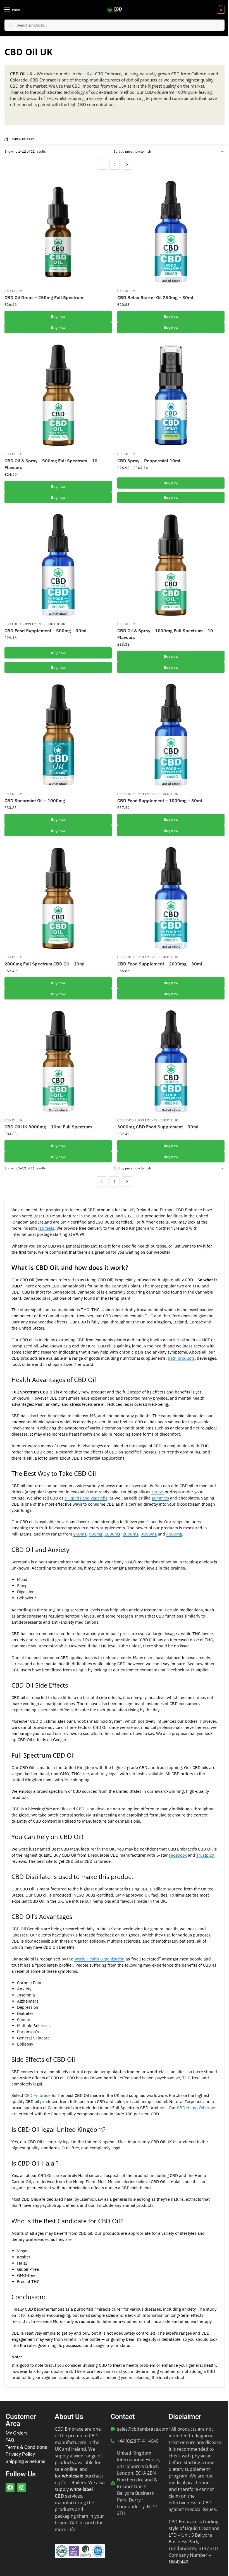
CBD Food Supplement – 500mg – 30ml (46, 631)
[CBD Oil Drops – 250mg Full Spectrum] (58, 232)
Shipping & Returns (26, 2461)
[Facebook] (10, 2488)
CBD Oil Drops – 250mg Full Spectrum (44, 297)
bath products (181, 1358)
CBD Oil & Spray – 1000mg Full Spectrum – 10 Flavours (165, 634)
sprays (158, 1492)
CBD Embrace (37, 2095)
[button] (220, 10)
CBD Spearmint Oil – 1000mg (35, 801)
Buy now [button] (58, 983)
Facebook (178, 1855)
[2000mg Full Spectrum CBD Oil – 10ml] (58, 898)
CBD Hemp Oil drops (197, 2108)
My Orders (17, 2433)
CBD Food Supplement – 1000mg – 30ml (160, 801)
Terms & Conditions (26, 2447)
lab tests (46, 1228)
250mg (80, 1534)
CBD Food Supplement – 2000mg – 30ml (160, 964)
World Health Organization (99, 1959)
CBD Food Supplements (25, 624)
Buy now (58, 316)
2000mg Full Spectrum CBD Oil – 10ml (45, 964)
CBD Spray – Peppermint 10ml (149, 461)
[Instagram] (22, 2488)
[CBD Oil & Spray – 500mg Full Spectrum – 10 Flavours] (58, 395)
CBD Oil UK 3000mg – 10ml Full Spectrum (48, 1127)
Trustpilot (205, 1855)
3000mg (149, 1534)
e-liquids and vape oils (86, 1498)
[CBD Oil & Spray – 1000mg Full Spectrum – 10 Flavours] (171, 565)
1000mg (112, 1534)
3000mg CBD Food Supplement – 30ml (158, 1127)
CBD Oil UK (14, 291)
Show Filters (23, 139)
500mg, (96, 1534)
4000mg (174, 1534)
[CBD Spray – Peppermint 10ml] (171, 395)
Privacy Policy (20, 2454)
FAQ (10, 2440)
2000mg (131, 1534)
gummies (160, 1498)
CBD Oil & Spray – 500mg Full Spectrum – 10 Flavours (51, 464)
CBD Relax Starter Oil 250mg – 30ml (155, 297)
